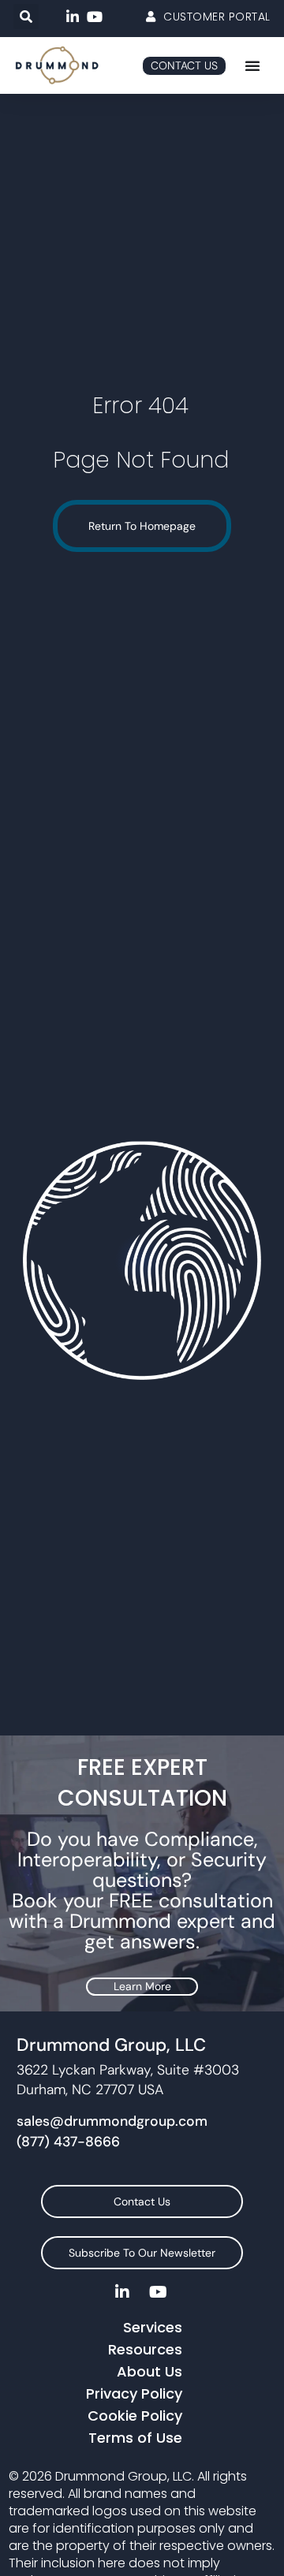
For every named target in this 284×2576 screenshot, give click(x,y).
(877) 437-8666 (68, 2142)
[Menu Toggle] (252, 65)
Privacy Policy (134, 2393)
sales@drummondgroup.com (112, 2121)
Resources (145, 2349)
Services (153, 2327)
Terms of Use (135, 2438)
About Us (149, 2371)
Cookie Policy (135, 2416)
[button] (26, 17)
